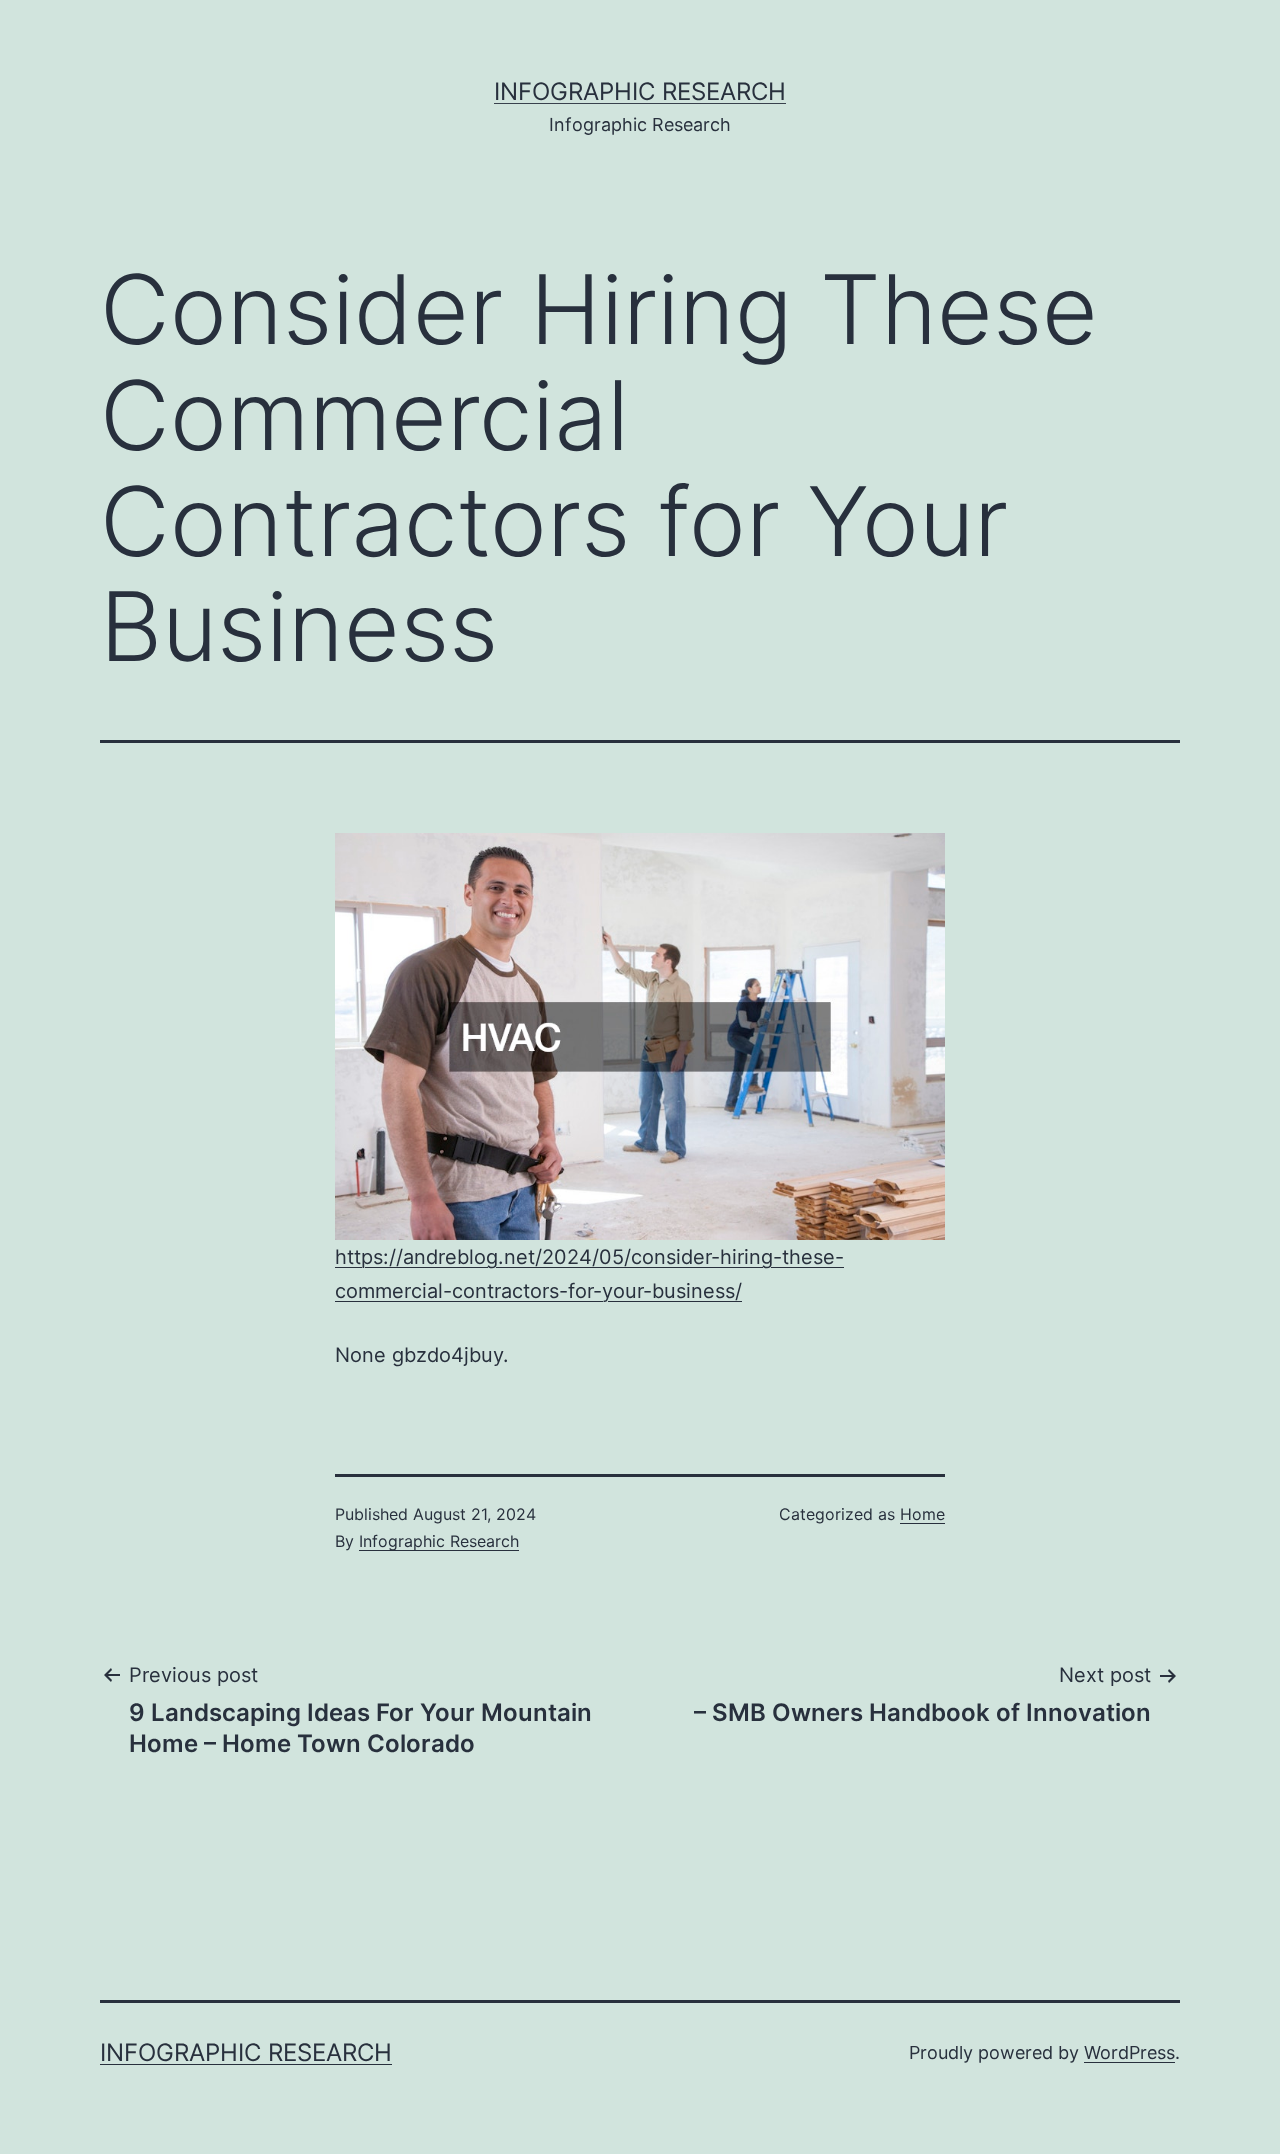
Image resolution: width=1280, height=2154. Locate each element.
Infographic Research (640, 91)
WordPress (1129, 2052)
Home (922, 1514)
